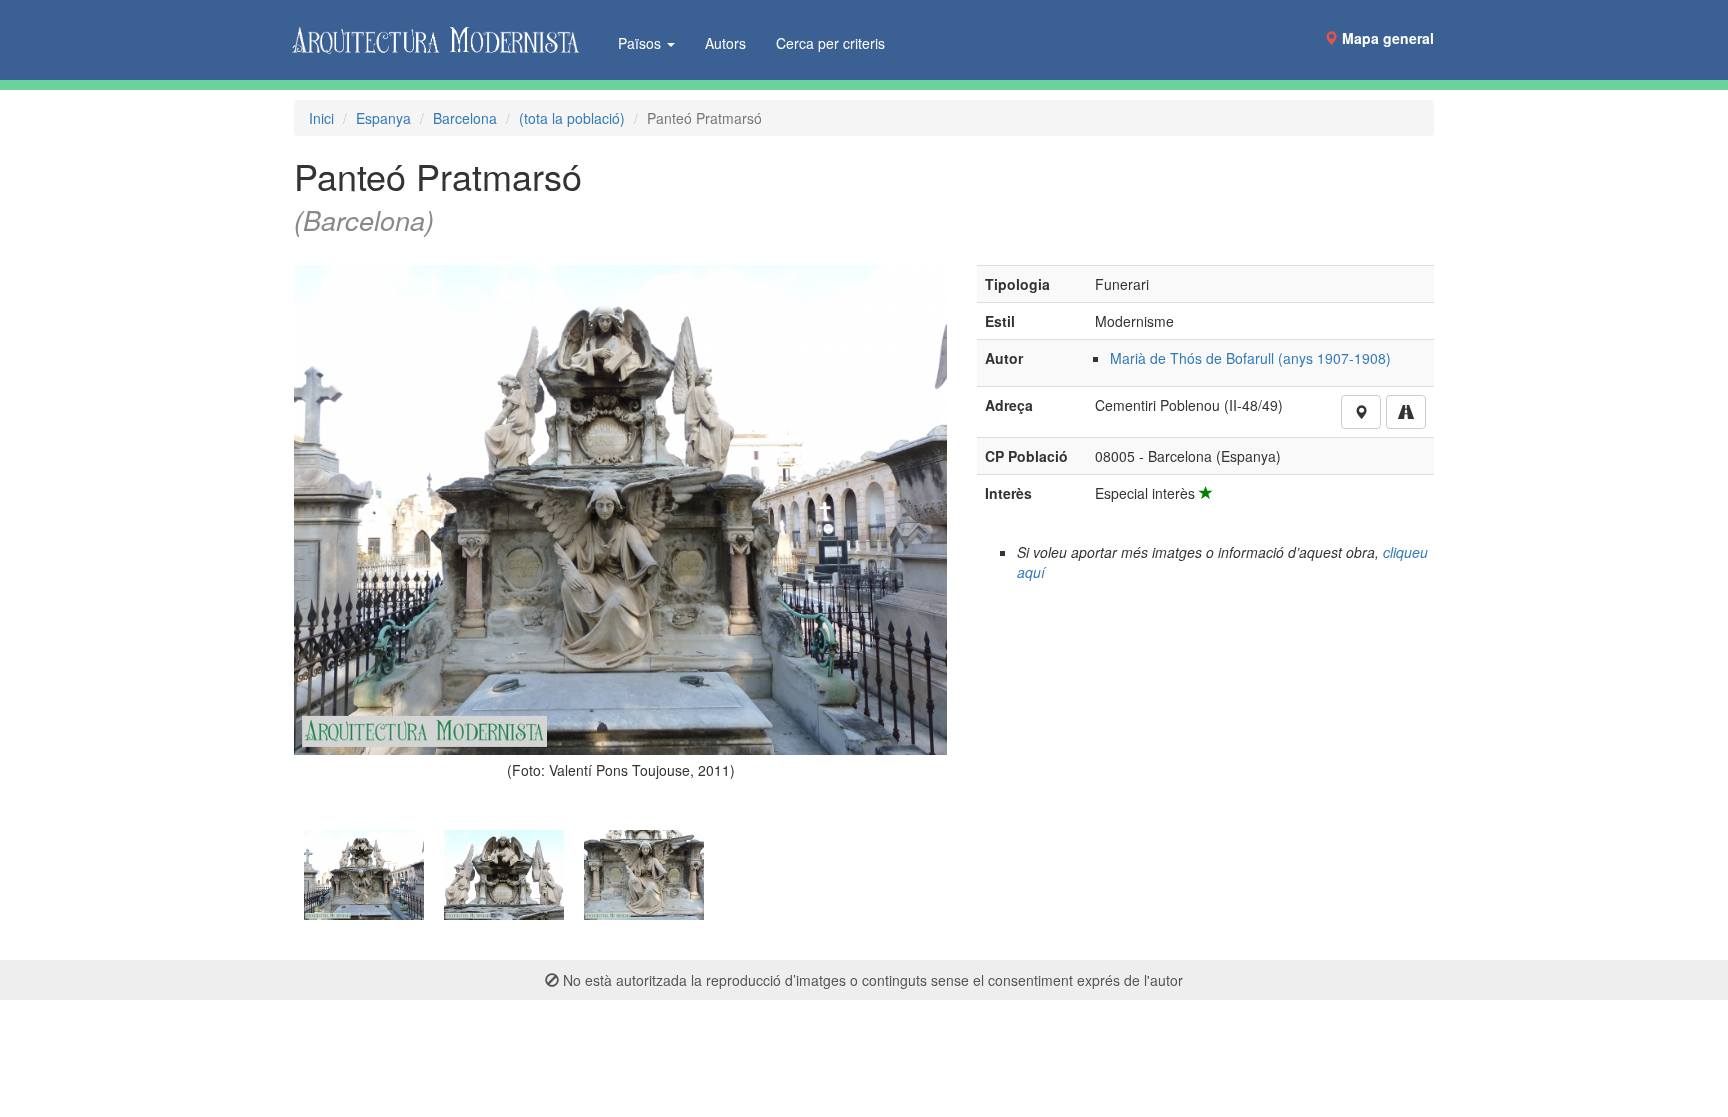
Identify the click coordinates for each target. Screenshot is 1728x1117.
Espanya (383, 118)
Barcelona (465, 118)
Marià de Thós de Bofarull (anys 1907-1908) (1250, 358)
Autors (725, 43)
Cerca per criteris (830, 43)
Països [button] (641, 43)
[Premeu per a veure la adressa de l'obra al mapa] (1361, 412)
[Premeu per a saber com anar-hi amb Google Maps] (1406, 412)
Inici (321, 118)
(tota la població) (572, 118)
